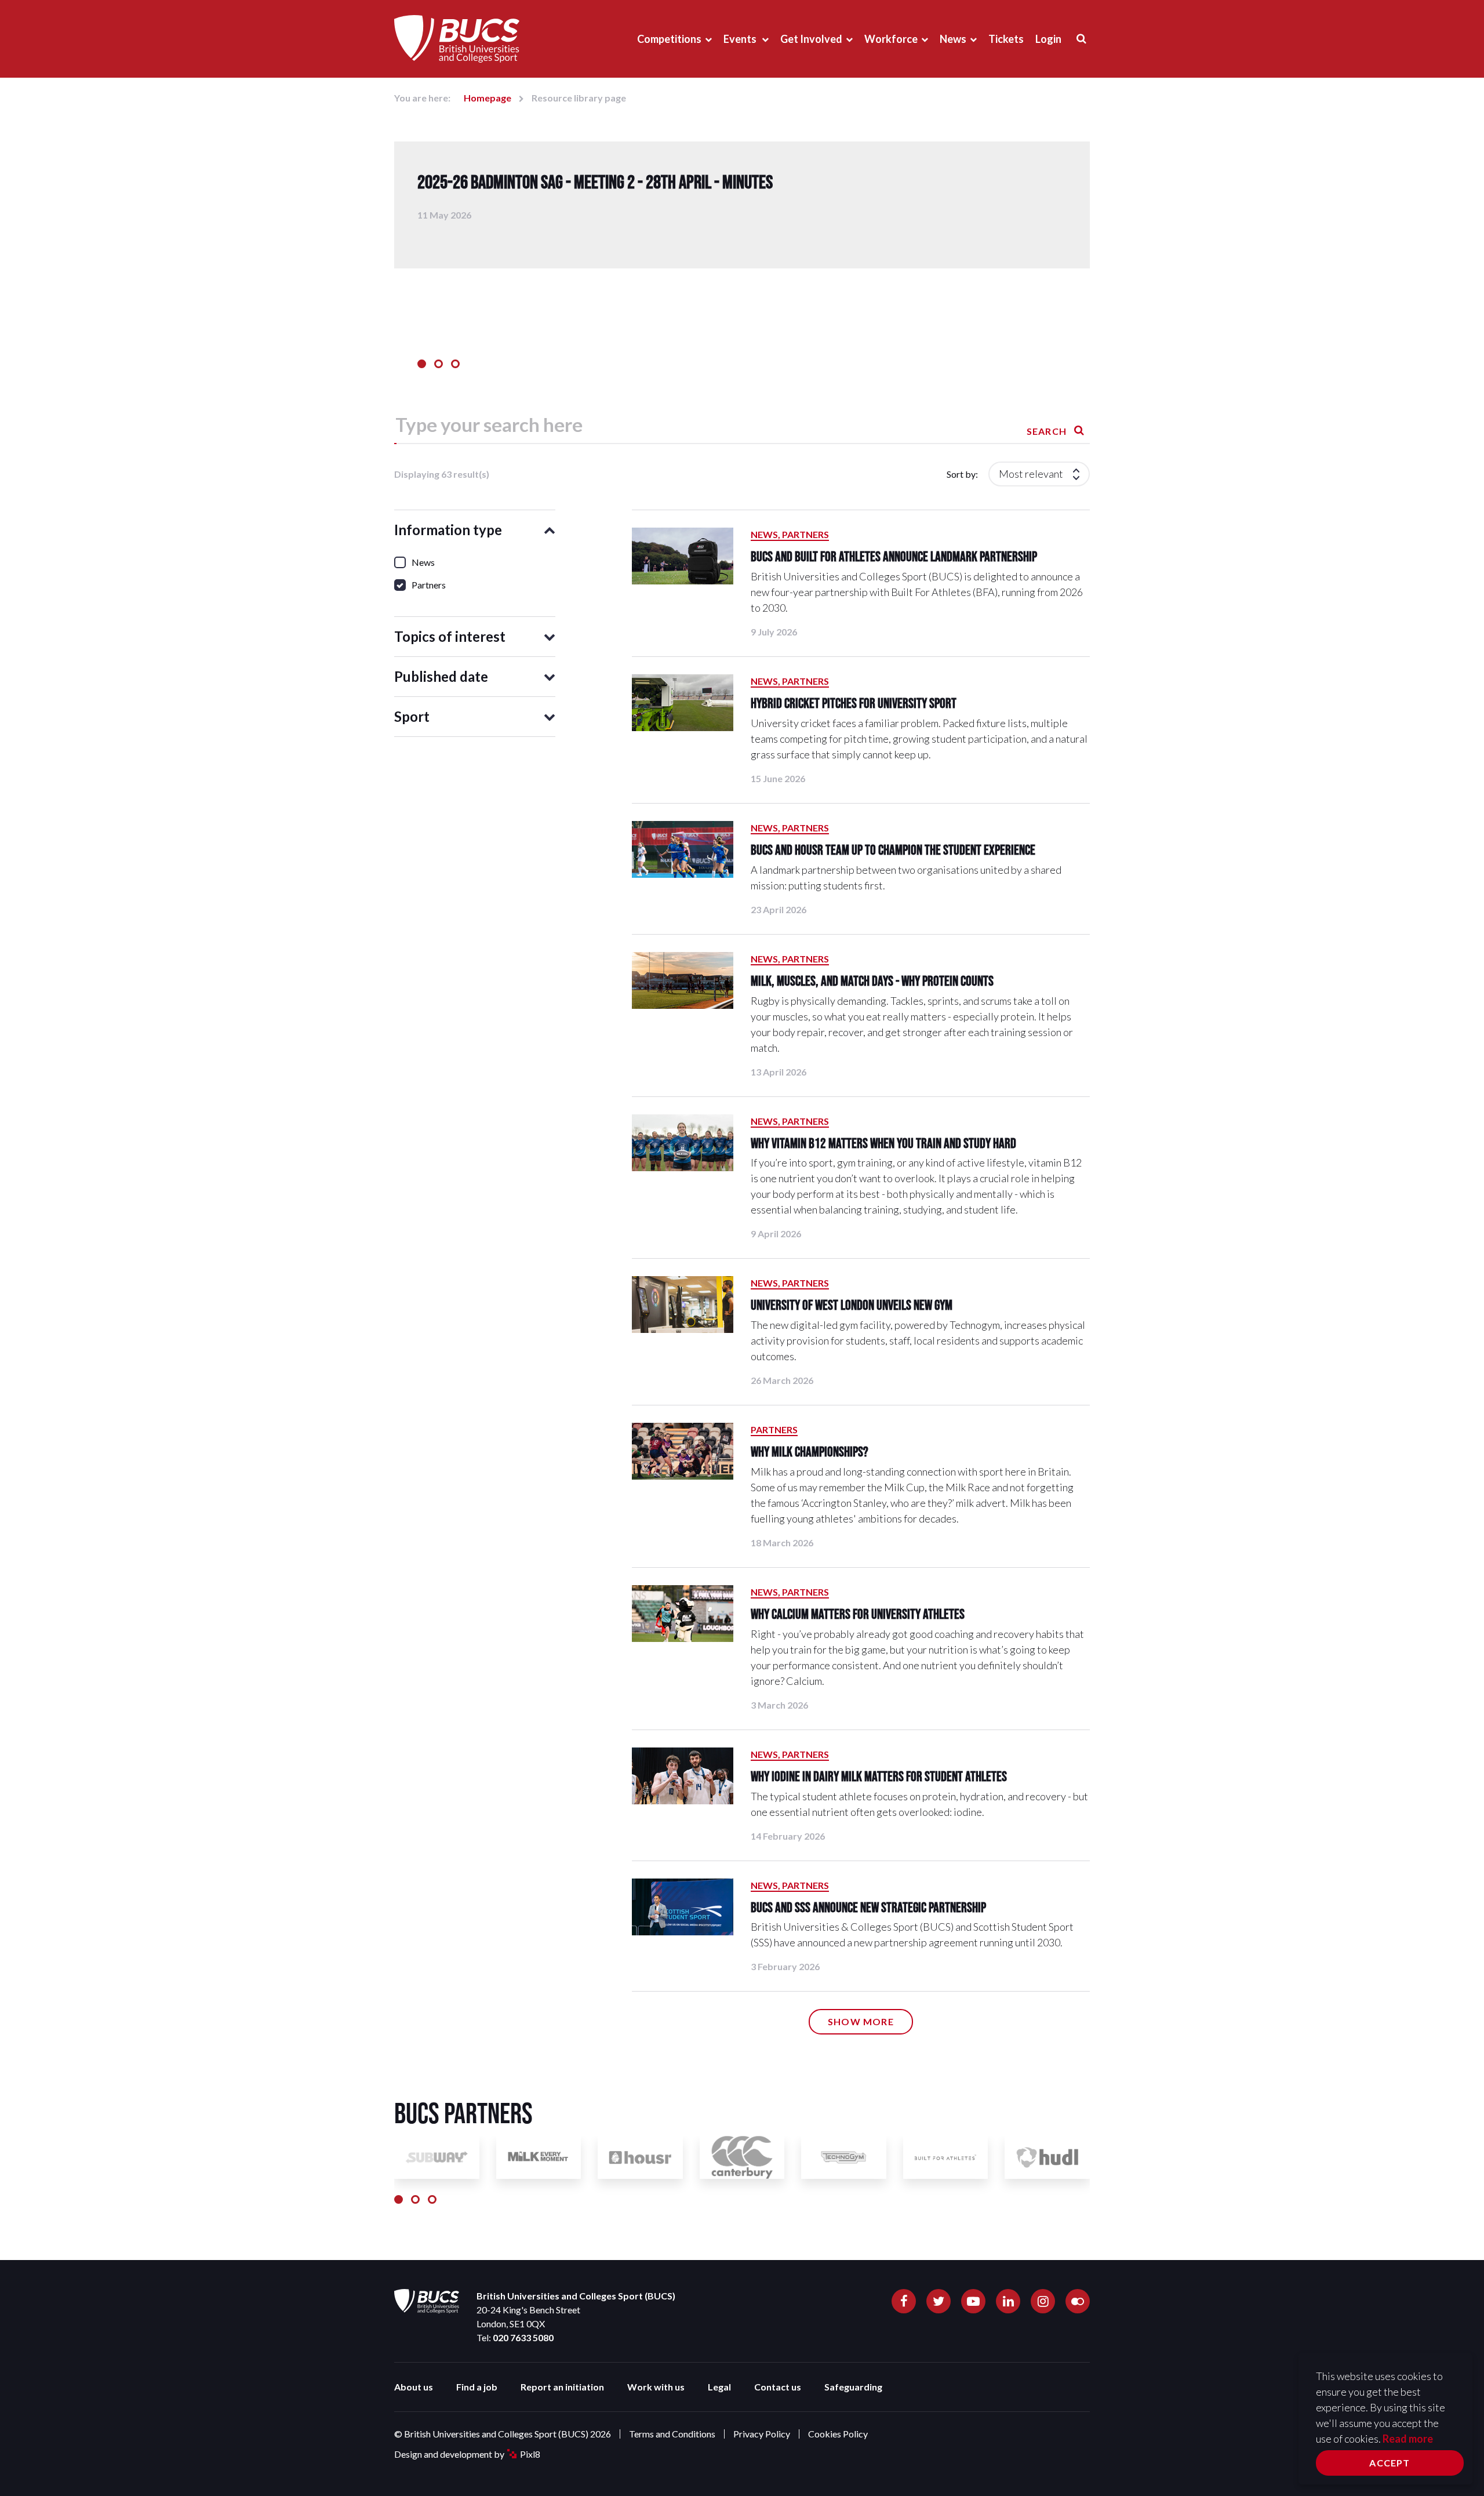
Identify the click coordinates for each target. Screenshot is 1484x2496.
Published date (441, 676)
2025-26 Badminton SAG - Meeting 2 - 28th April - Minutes (595, 182)
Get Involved (811, 39)
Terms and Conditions (672, 2434)
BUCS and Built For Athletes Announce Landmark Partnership (894, 556)
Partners (774, 1429)
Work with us (656, 2387)
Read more (1408, 2439)
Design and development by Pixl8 (467, 2454)
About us (414, 2387)
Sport (412, 716)
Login (1048, 39)
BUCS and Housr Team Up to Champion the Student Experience (893, 850)
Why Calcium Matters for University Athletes (858, 1614)
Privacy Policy (762, 2434)
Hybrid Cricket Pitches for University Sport (854, 703)
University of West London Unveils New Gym (852, 1305)
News (953, 39)
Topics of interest (450, 636)
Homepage (488, 98)
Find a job (477, 2387)
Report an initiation (562, 2387)
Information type (448, 530)
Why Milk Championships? (810, 1452)
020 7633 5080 (523, 2337)
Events (741, 39)
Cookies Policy (838, 2434)
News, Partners (790, 534)
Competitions (669, 39)
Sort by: (962, 474)
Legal (719, 2387)
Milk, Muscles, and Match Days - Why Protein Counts (872, 981)
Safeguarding (853, 2387)
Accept (1390, 2463)
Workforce (891, 39)
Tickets (1006, 39)
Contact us (778, 2387)
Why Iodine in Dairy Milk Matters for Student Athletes (879, 1776)
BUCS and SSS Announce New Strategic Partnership (868, 1907)
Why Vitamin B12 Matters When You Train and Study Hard (883, 1143)
